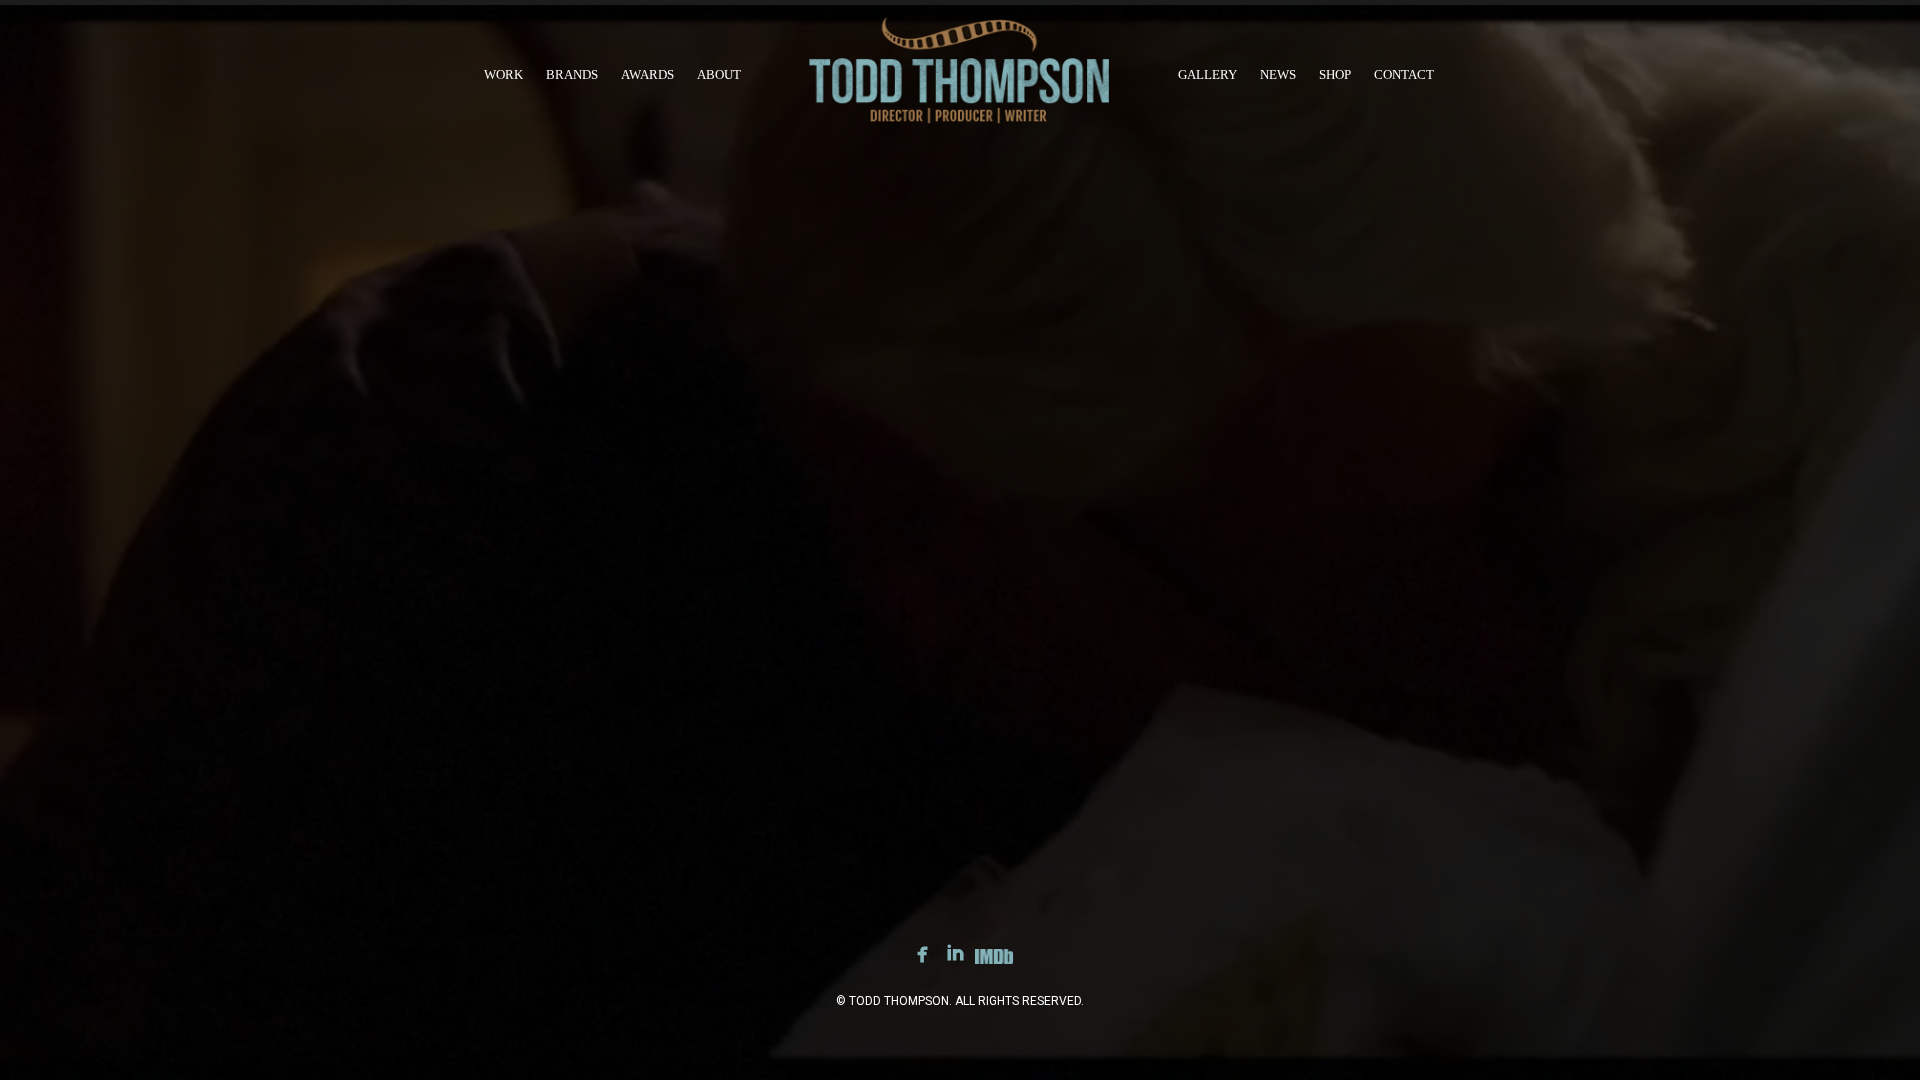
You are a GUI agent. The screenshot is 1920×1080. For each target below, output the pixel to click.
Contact (1404, 74)
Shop (1335, 74)
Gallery (1207, 74)
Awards (647, 74)
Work (503, 74)
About (719, 74)
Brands (572, 74)
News (1278, 74)
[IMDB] (994, 960)
